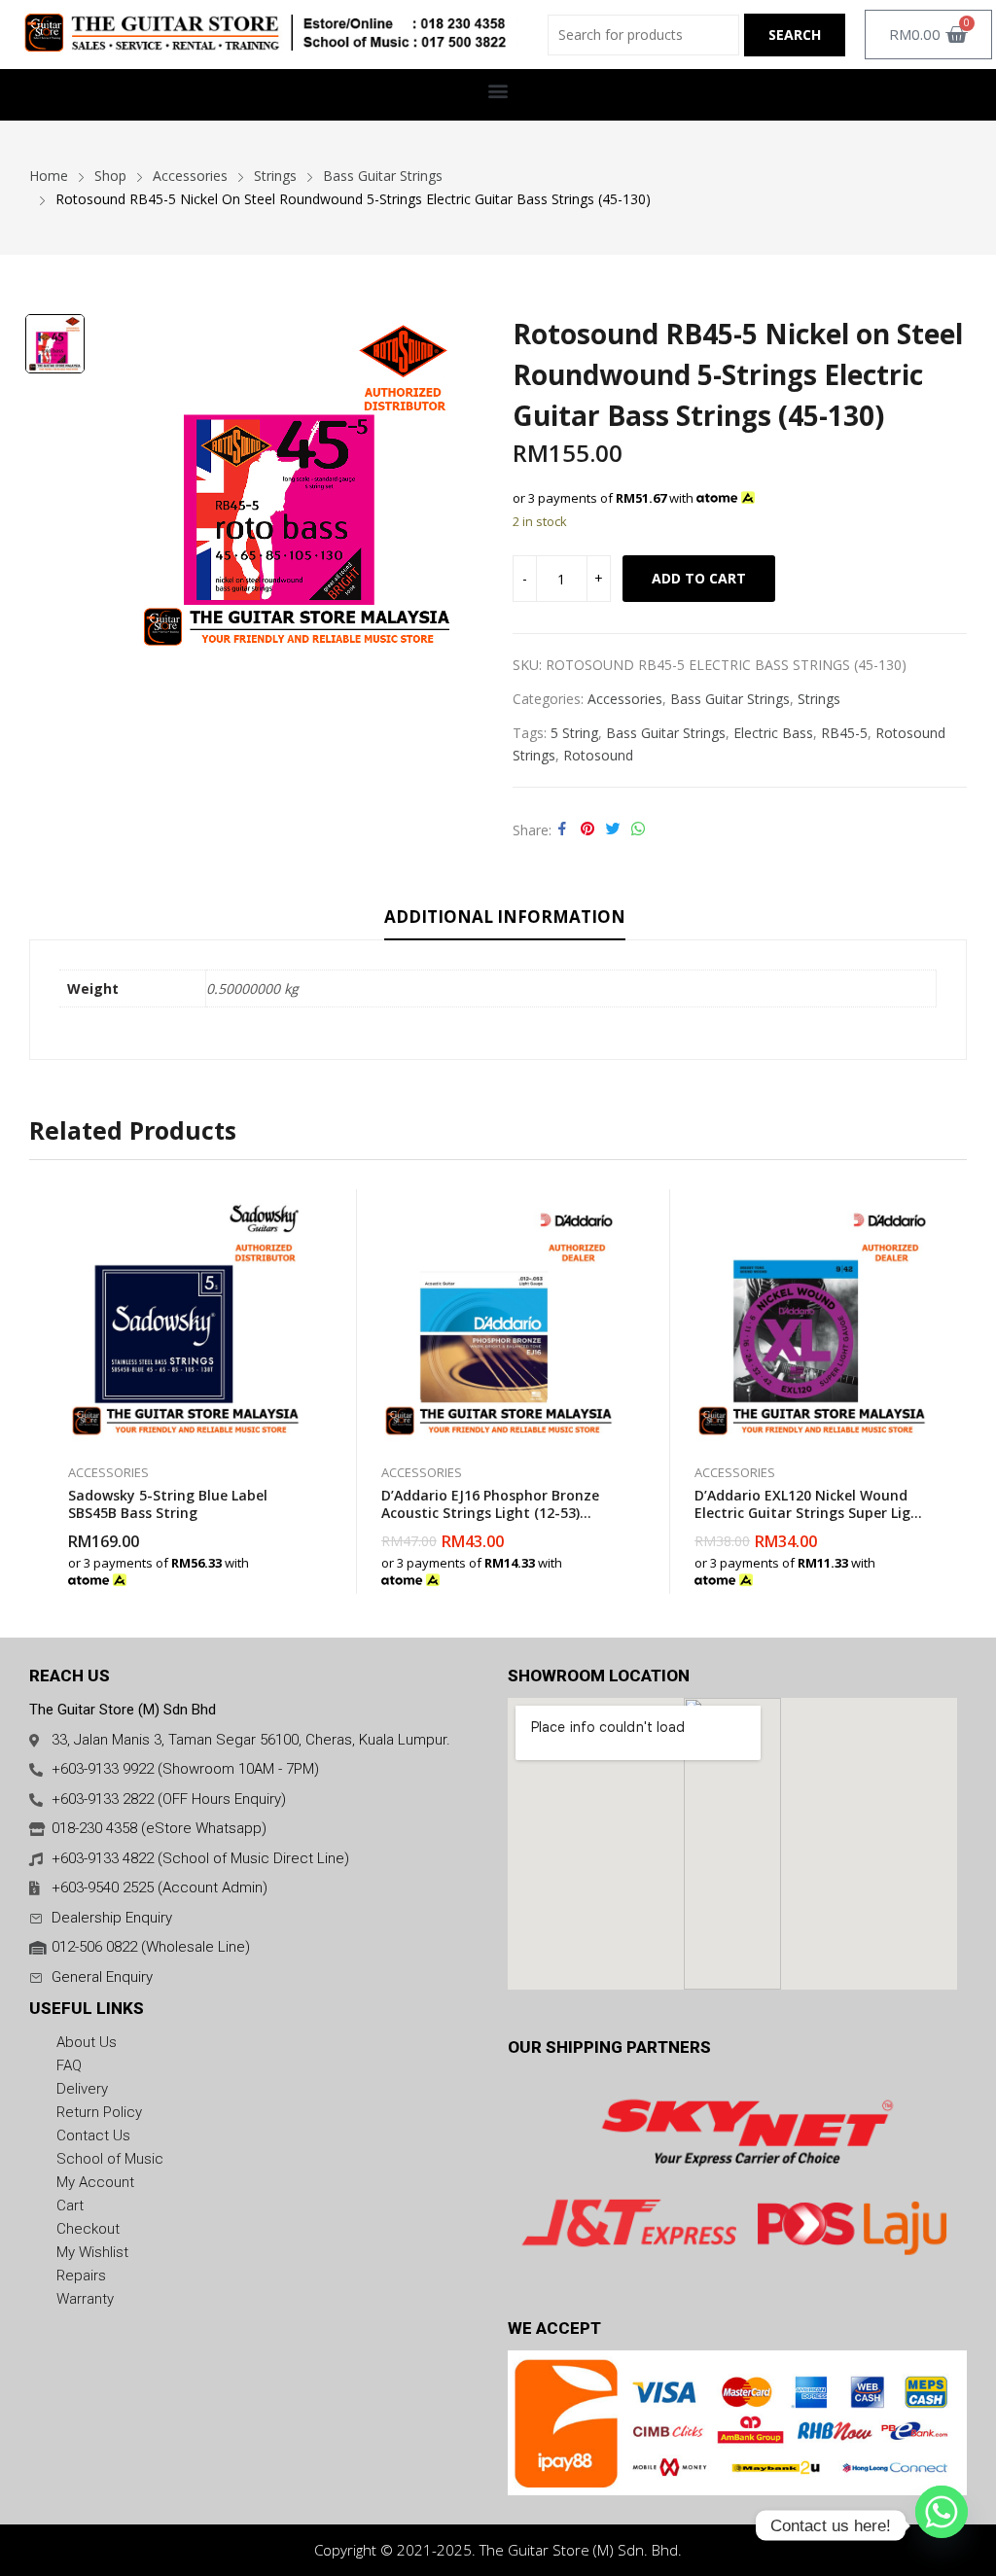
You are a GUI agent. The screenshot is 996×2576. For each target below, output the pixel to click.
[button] (498, 90)
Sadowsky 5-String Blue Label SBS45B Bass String (168, 1504)
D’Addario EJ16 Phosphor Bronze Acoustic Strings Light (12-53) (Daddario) (490, 1513)
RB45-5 (844, 733)
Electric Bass (773, 733)
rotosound (598, 755)
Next (952, 1392)
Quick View (303, 1209)
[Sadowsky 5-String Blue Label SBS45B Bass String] (186, 1317)
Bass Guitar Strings (730, 699)
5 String (574, 733)
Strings (819, 699)
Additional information (505, 917)
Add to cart (699, 578)
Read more (303, 1570)
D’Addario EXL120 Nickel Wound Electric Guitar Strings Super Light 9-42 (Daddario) (810, 1513)
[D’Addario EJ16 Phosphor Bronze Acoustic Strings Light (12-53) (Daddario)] (499, 1317)
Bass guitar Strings (666, 733)
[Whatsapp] (942, 2525)
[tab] (505, 920)
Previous (44, 1392)
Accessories (625, 699)
